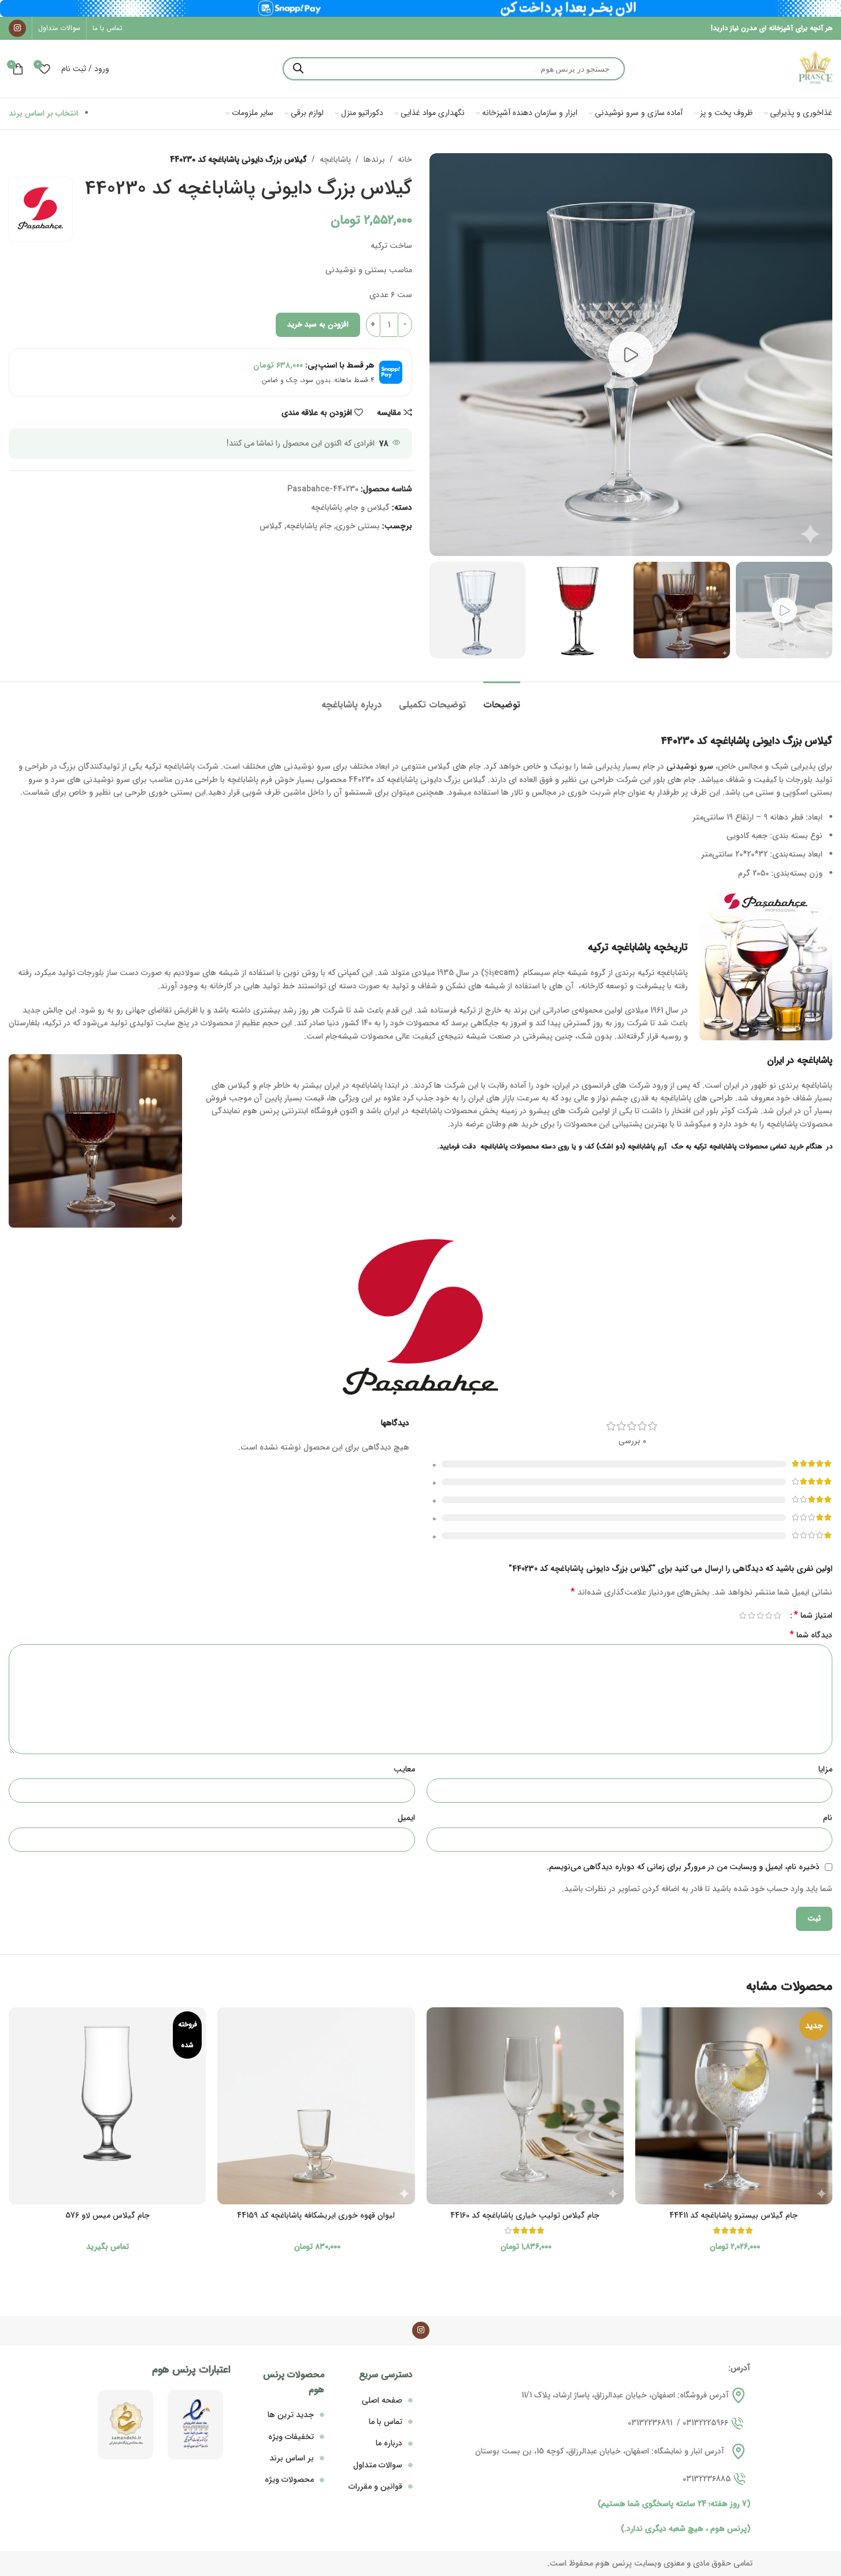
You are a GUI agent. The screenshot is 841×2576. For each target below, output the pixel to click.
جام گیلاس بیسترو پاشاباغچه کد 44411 (733, 2215)
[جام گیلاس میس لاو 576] (107, 2106)
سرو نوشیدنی (690, 766)
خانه (405, 160)
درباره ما (389, 2443)
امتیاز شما (813, 1615)
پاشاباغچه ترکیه (619, 947)
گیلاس (271, 526)
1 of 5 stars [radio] (777, 1615)
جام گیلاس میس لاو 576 (108, 2215)
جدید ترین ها (291, 2415)
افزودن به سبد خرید (318, 325)
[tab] (502, 699)
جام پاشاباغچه (309, 526)
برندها (374, 160)
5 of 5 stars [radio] (742, 1615)
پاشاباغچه (335, 160)
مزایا (825, 1769)
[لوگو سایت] (815, 68)
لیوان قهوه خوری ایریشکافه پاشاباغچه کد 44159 (316, 2215)
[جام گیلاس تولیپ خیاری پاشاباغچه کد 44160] (525, 2106)
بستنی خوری (358, 526)
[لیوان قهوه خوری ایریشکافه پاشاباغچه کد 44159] (316, 2106)
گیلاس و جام (368, 507)
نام (828, 1818)
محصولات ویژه (289, 2479)
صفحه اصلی (382, 2400)
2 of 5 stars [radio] (768, 1615)
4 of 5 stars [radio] (751, 1615)
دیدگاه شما (811, 1635)
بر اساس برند (292, 2458)
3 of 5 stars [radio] (760, 1615)
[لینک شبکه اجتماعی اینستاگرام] (17, 28)
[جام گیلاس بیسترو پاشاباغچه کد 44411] (734, 2106)
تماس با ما (386, 2422)
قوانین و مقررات (375, 2486)
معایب (404, 1769)
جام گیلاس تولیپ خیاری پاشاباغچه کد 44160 (525, 2215)
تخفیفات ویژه (291, 2437)
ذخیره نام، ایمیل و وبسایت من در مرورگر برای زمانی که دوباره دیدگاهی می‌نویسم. (683, 1867)
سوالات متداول (378, 2465)
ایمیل (406, 1818)
